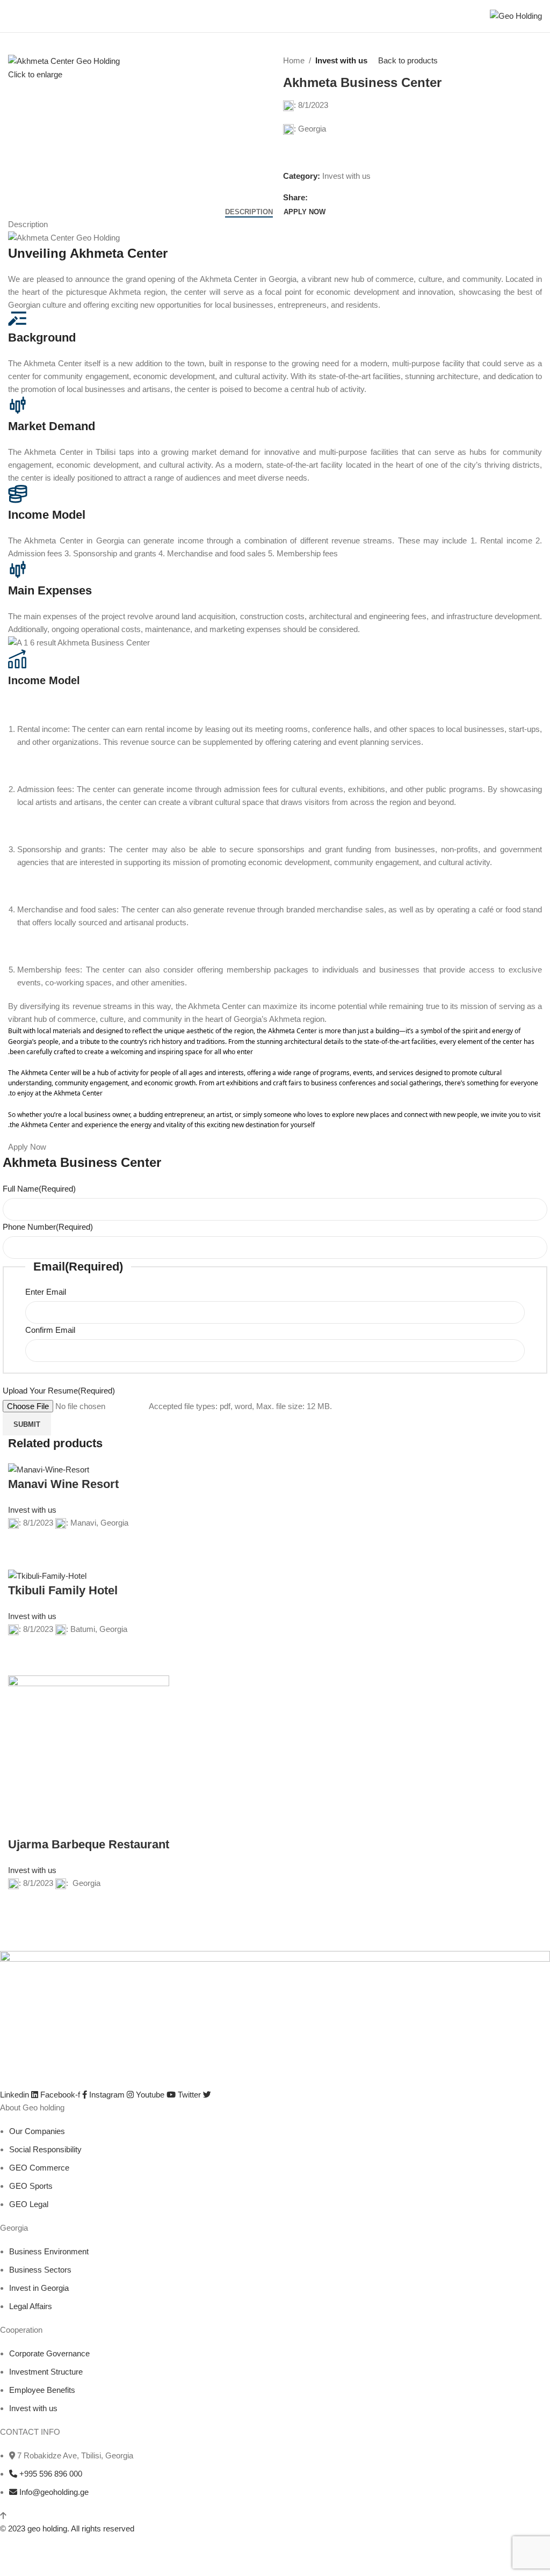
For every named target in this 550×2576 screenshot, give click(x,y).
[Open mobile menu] (12, 16)
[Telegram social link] (363, 198)
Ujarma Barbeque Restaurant (89, 1844)
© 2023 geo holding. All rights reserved (67, 2528)
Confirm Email (50, 1330)
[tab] (249, 212)
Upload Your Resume (59, 1391)
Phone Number (48, 1227)
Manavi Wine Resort (63, 1484)
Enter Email (46, 1292)
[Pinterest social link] (339, 198)
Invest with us (341, 60)
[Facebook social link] (314, 198)
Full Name (39, 1189)
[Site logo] (516, 15)
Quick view (21, 1556)
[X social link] (326, 198)
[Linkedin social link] (351, 198)
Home (294, 60)
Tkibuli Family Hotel (63, 1590)
